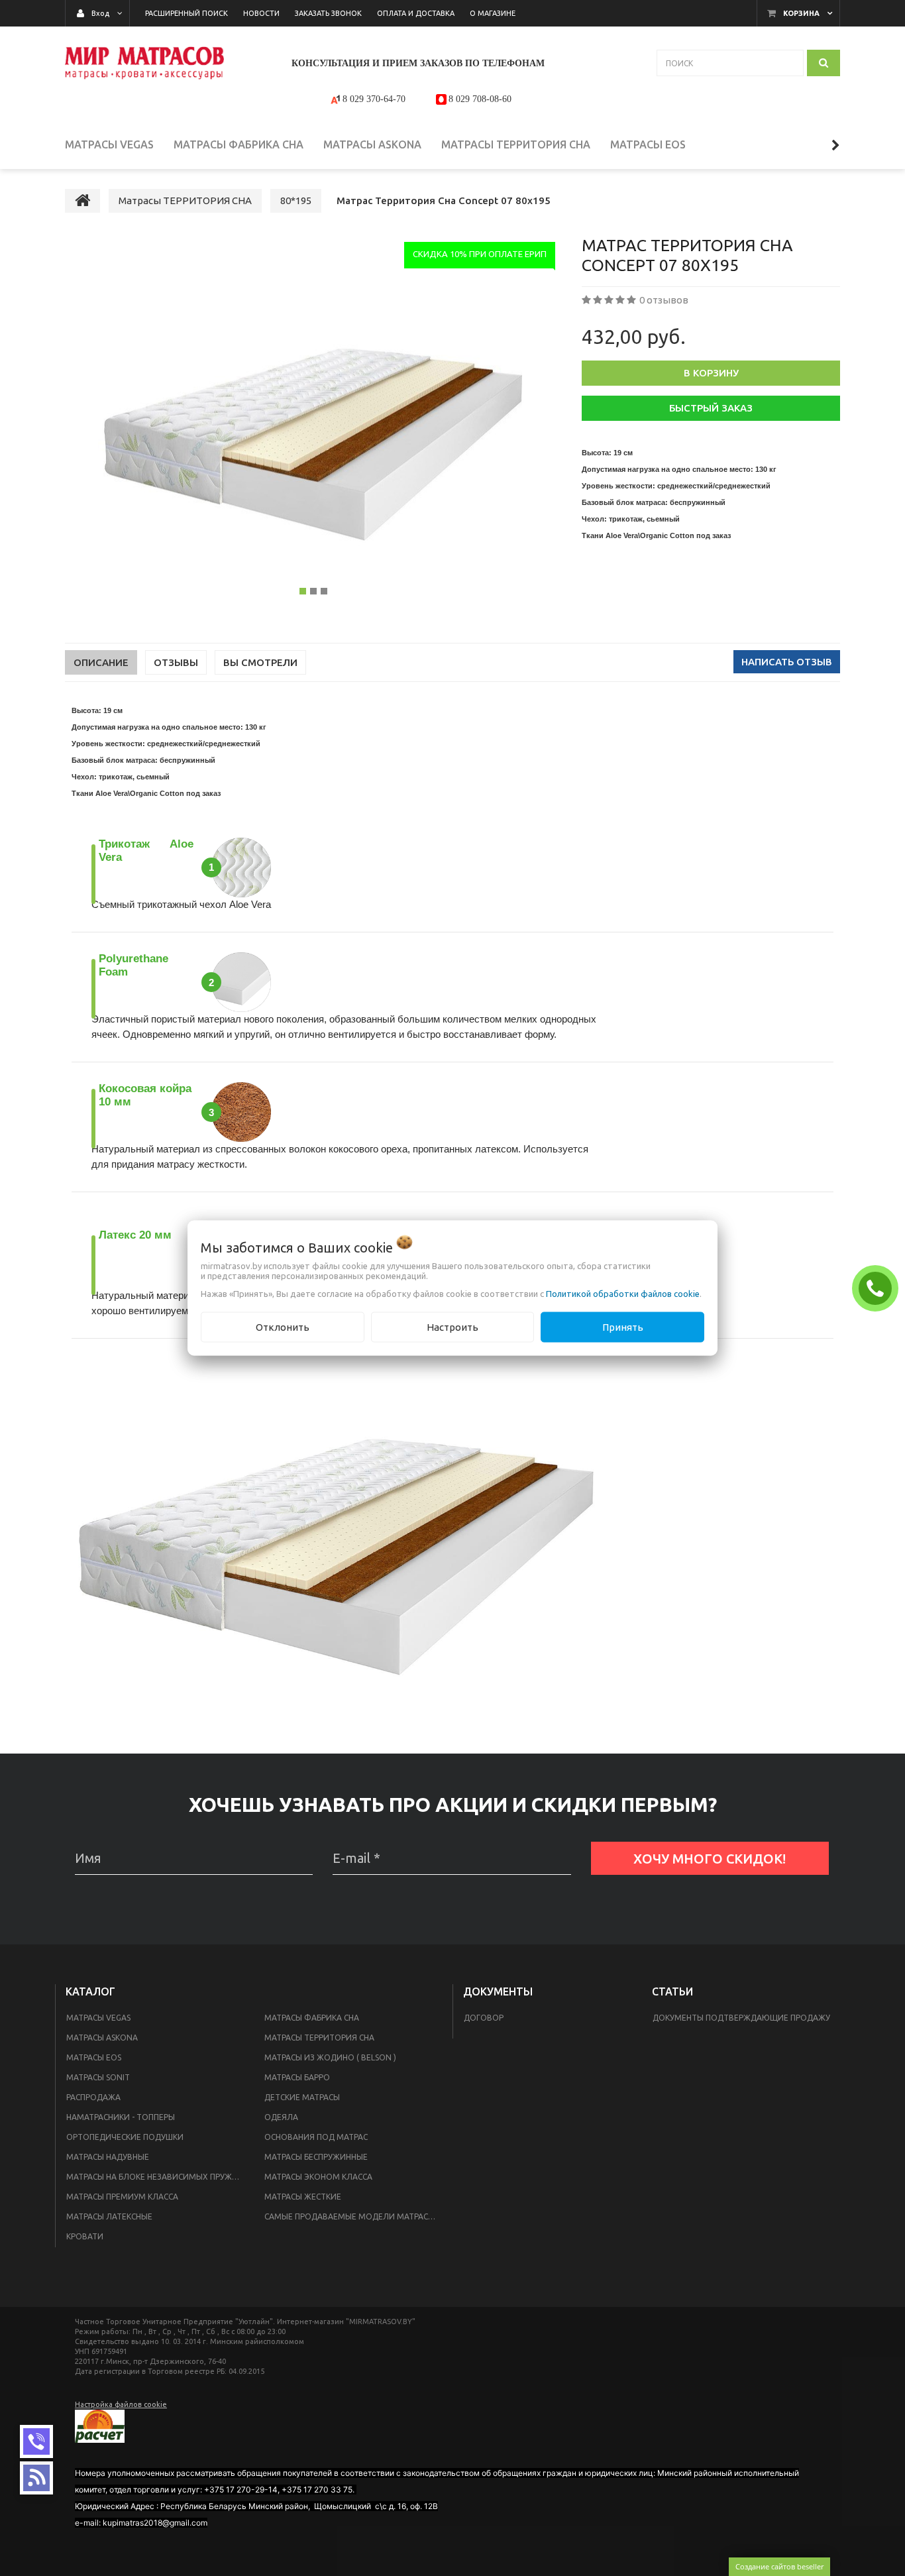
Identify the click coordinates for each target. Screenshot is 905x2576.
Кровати (85, 2236)
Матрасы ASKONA (102, 2038)
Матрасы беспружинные (316, 2157)
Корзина (801, 13)
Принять (623, 1326)
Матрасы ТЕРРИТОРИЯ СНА (319, 2038)
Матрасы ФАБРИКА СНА (312, 2018)
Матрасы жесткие (303, 2197)
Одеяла (281, 2117)
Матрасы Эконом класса (318, 2177)
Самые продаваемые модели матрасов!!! (355, 2216)
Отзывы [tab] (176, 662)
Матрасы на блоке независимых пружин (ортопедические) (157, 2177)
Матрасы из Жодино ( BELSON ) (330, 2057)
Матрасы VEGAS (98, 2018)
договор (484, 2018)
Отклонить (283, 1326)
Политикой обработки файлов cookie (623, 1293)
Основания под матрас (316, 2137)
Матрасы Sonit (98, 2077)
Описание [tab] (101, 662)
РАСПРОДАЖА (93, 2097)
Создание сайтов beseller (779, 2566)
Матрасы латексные (109, 2216)
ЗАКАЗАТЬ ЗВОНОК (878, 1288)
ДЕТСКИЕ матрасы (302, 2097)
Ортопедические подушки (125, 2137)
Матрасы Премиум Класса (122, 2197)
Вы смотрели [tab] (260, 662)
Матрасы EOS (94, 2057)
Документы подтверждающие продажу (741, 2018)
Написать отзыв (787, 662)
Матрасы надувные (108, 2157)
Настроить (452, 1326)
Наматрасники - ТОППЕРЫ (121, 2117)
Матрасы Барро (297, 2077)
